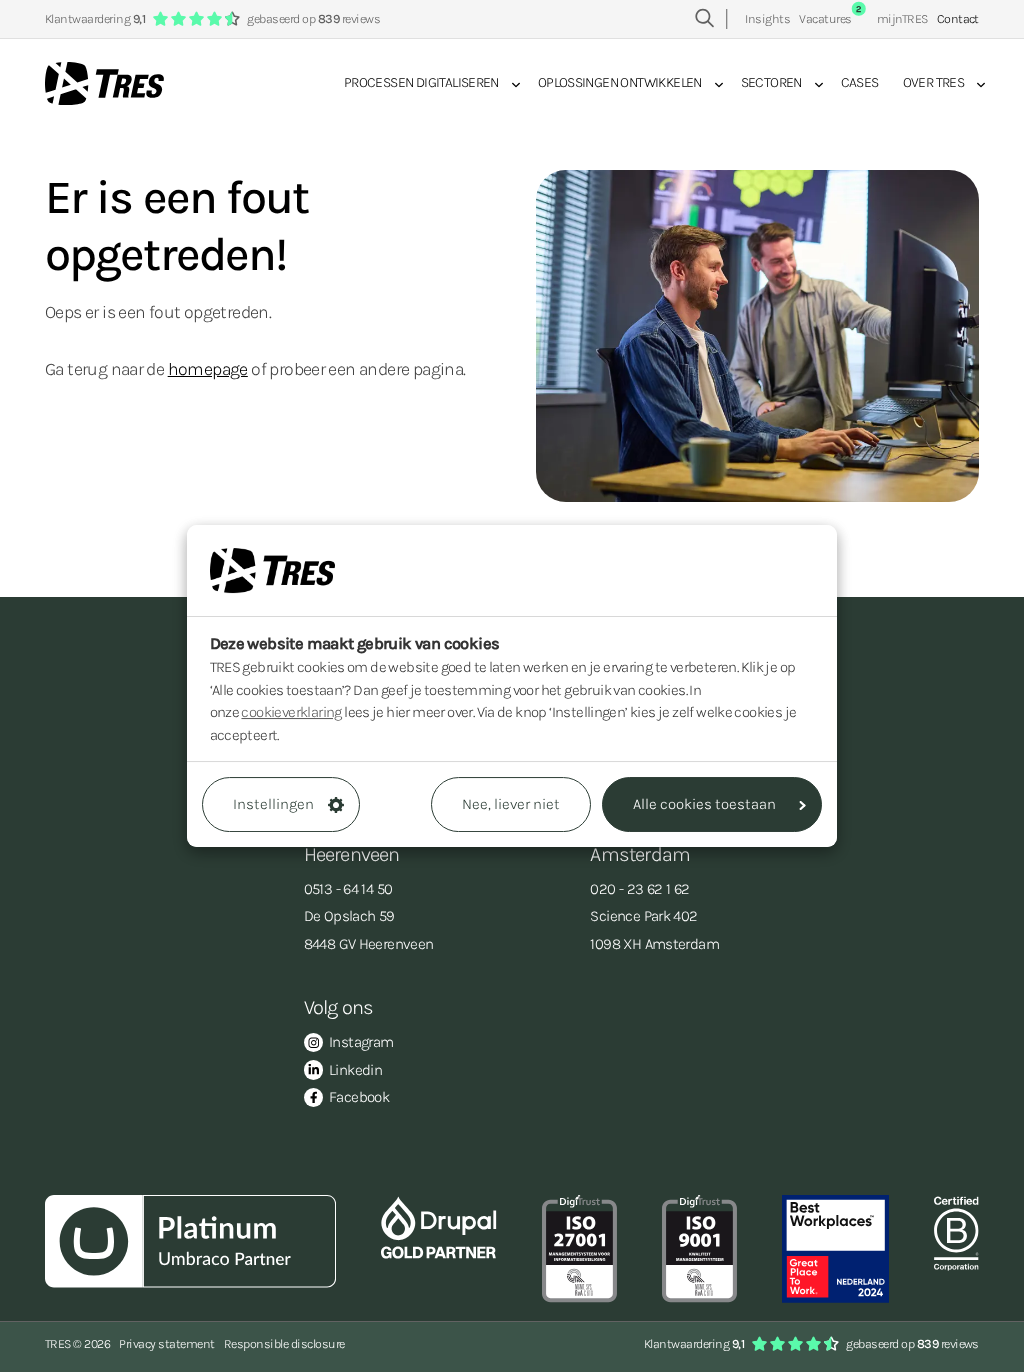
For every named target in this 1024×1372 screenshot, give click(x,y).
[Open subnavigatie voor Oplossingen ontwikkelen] (713, 84)
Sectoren (771, 82)
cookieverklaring (291, 712)
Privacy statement (166, 1343)
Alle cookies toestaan (704, 804)
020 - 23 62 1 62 (639, 889)
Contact (958, 18)
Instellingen (273, 804)
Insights (767, 18)
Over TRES (934, 82)
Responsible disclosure (284, 1343)
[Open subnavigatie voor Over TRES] (975, 84)
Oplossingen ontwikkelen (620, 82)
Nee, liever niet (511, 804)
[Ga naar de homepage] (104, 83)
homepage (208, 369)
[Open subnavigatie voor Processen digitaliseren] (510, 84)
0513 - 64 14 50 (348, 889)
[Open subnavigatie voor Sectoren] (813, 84)
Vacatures (830, 18)
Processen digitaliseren (421, 82)
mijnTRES (902, 18)
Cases (860, 82)
